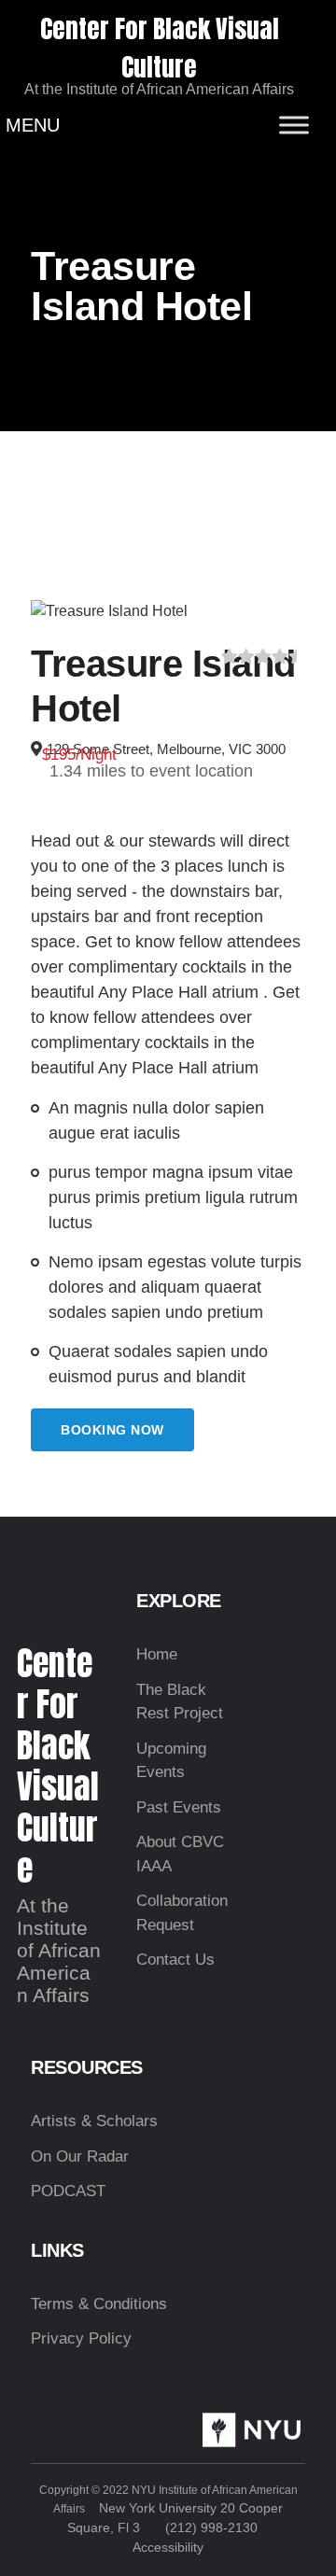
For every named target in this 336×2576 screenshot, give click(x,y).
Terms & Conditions (99, 2304)
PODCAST (68, 2191)
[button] (33, 125)
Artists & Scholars (94, 2121)
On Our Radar (80, 2156)
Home (157, 1654)
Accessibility (168, 2547)
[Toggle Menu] (294, 125)
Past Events (179, 1807)
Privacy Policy (81, 2338)
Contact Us (175, 1960)
